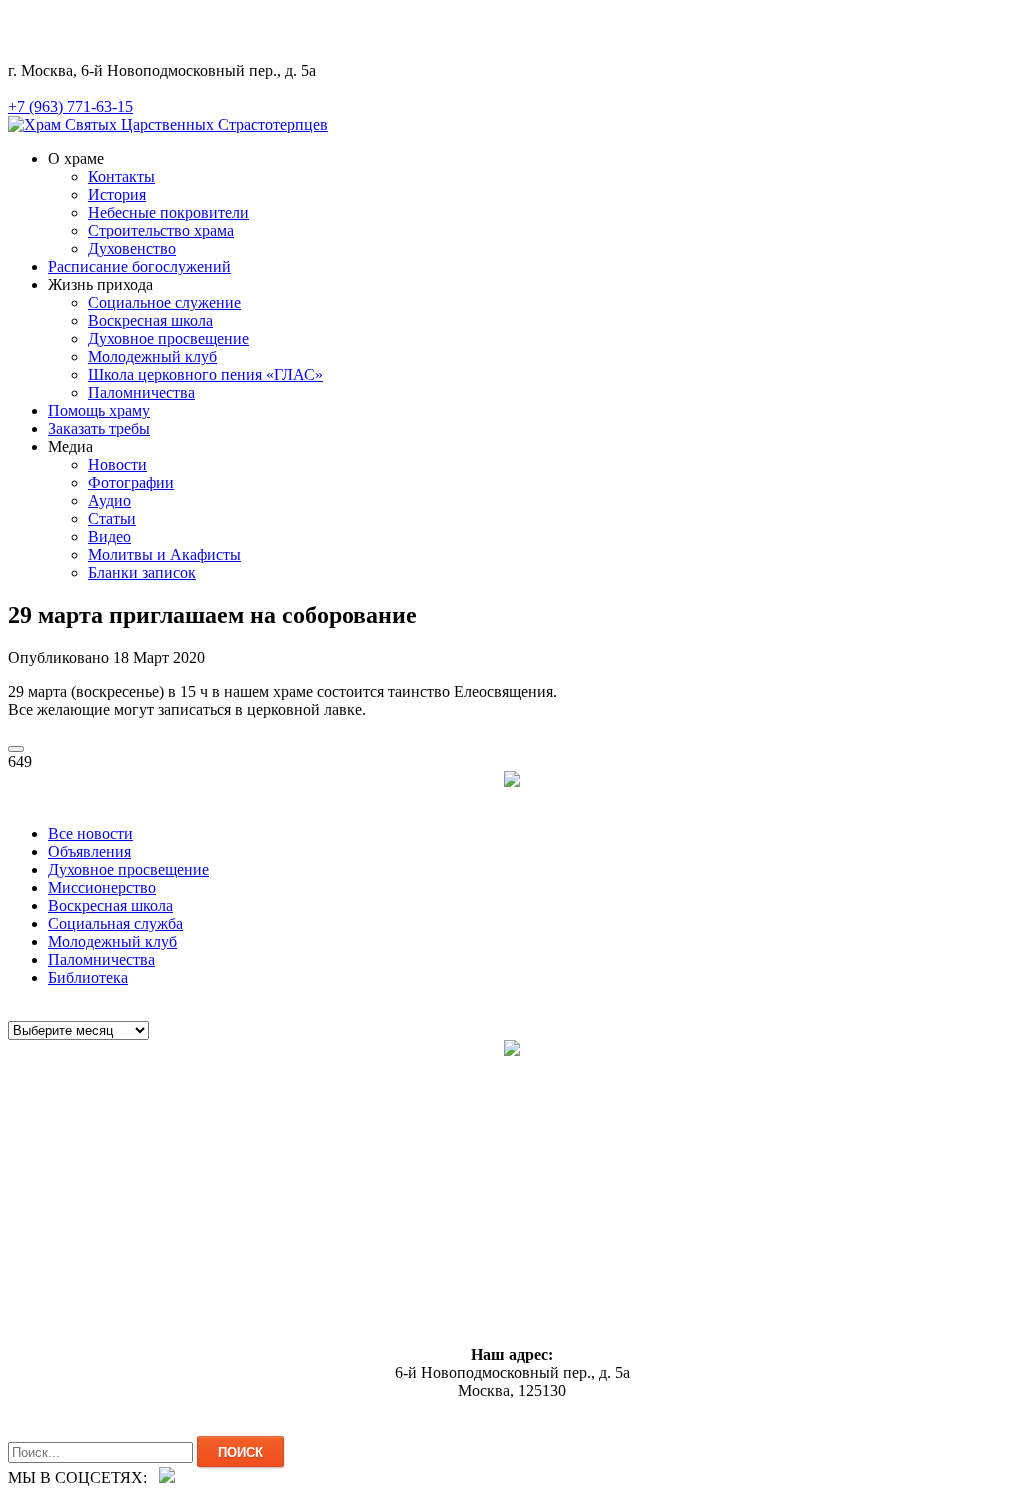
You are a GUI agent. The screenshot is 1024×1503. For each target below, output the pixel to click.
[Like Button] (16, 749)
